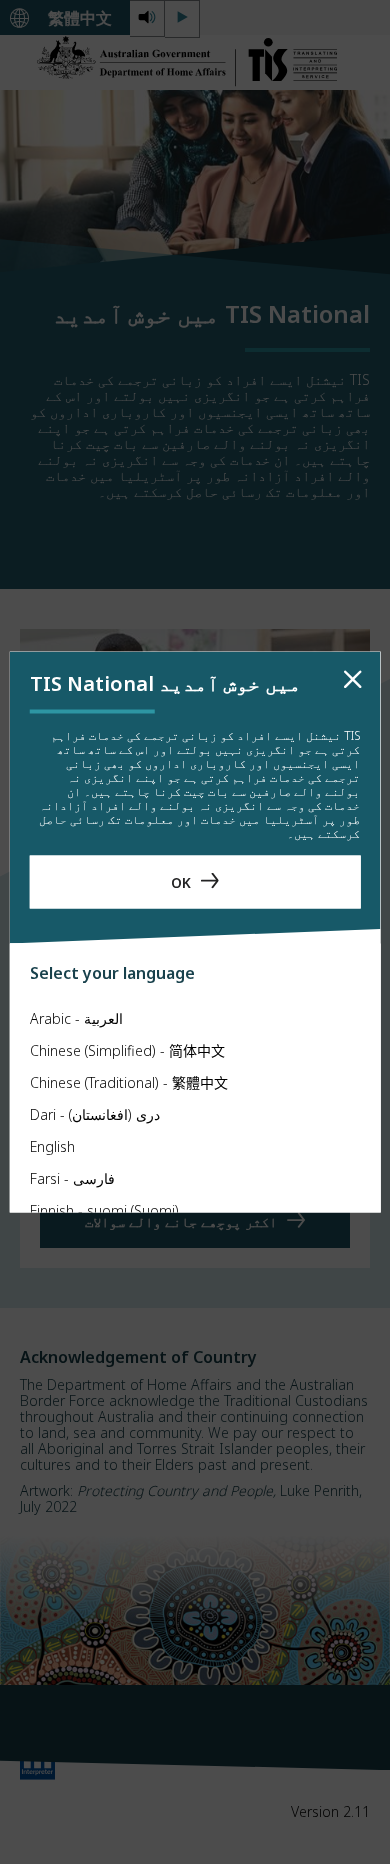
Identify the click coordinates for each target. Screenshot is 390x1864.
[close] (353, 680)
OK (181, 881)
